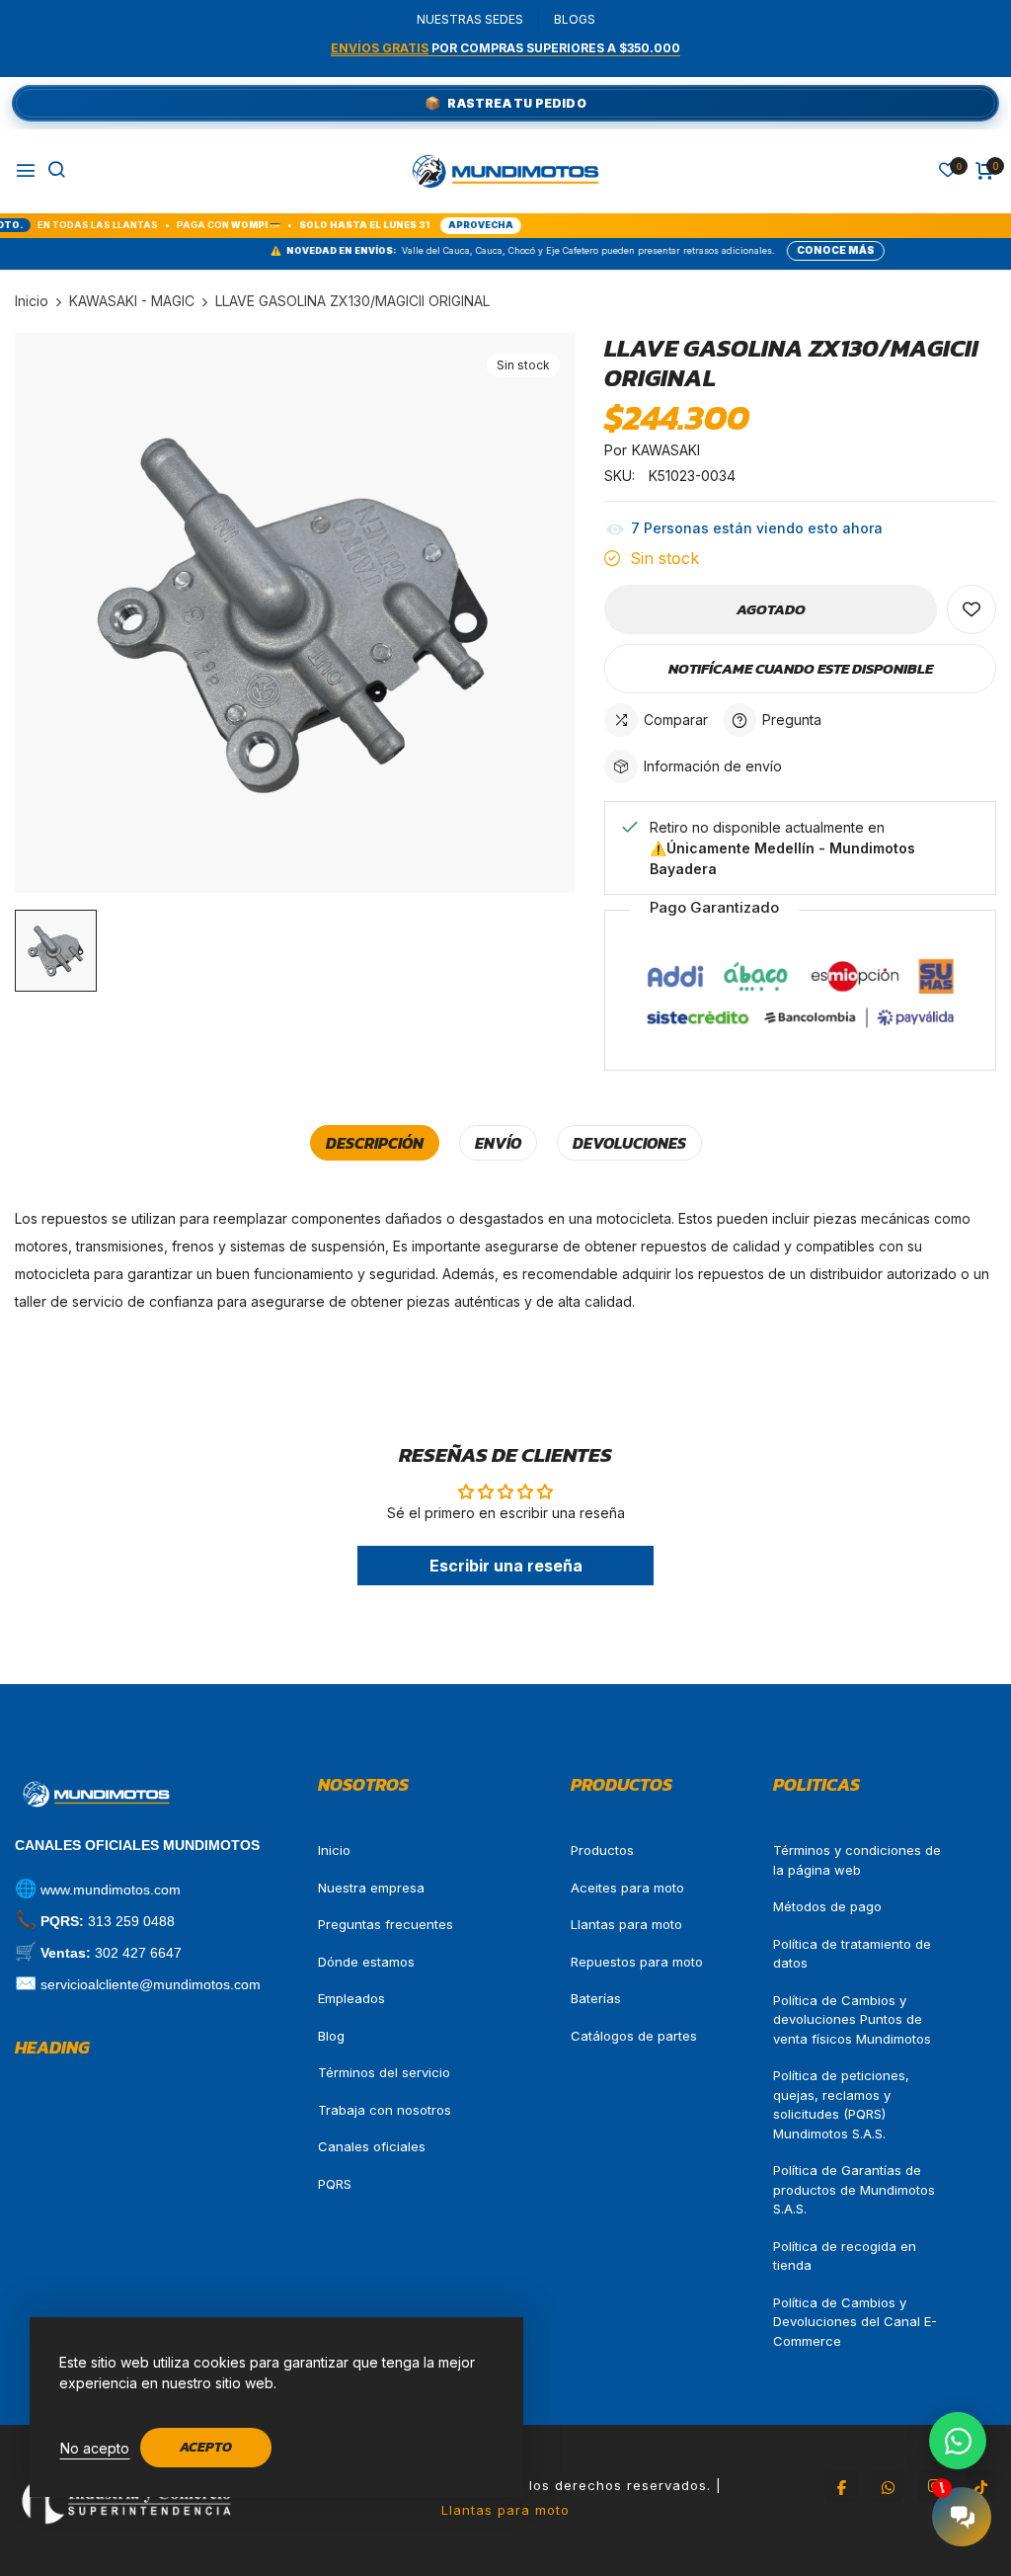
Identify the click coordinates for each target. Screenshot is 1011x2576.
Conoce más (750, 250)
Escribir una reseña (506, 1566)
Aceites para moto (627, 1888)
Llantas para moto (626, 1924)
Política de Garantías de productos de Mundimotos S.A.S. (854, 2189)
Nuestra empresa (371, 1888)
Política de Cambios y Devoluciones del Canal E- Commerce (855, 2322)
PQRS (335, 2184)
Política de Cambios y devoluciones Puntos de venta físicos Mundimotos (852, 2019)
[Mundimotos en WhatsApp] (888, 2486)
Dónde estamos (366, 1962)
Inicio (334, 1850)
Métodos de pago (827, 1906)
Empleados (351, 1998)
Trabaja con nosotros (385, 2110)
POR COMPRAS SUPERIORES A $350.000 (505, 48)
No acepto (95, 2448)
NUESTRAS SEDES (470, 19)
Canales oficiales (372, 2146)
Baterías (596, 1998)
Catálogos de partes (634, 2036)
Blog (331, 2036)
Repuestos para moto (637, 1962)
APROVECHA (388, 225)
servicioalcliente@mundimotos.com (151, 1984)
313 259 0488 (131, 1921)
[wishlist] (948, 171)
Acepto (206, 2447)
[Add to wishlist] (972, 609)
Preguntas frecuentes (386, 1924)
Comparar (676, 720)
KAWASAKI (666, 450)
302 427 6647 (138, 1953)
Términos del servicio (384, 2072)
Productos (602, 1850)
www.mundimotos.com (111, 1890)
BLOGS (575, 19)
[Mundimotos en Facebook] (841, 2486)
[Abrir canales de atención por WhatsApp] (958, 2441)
